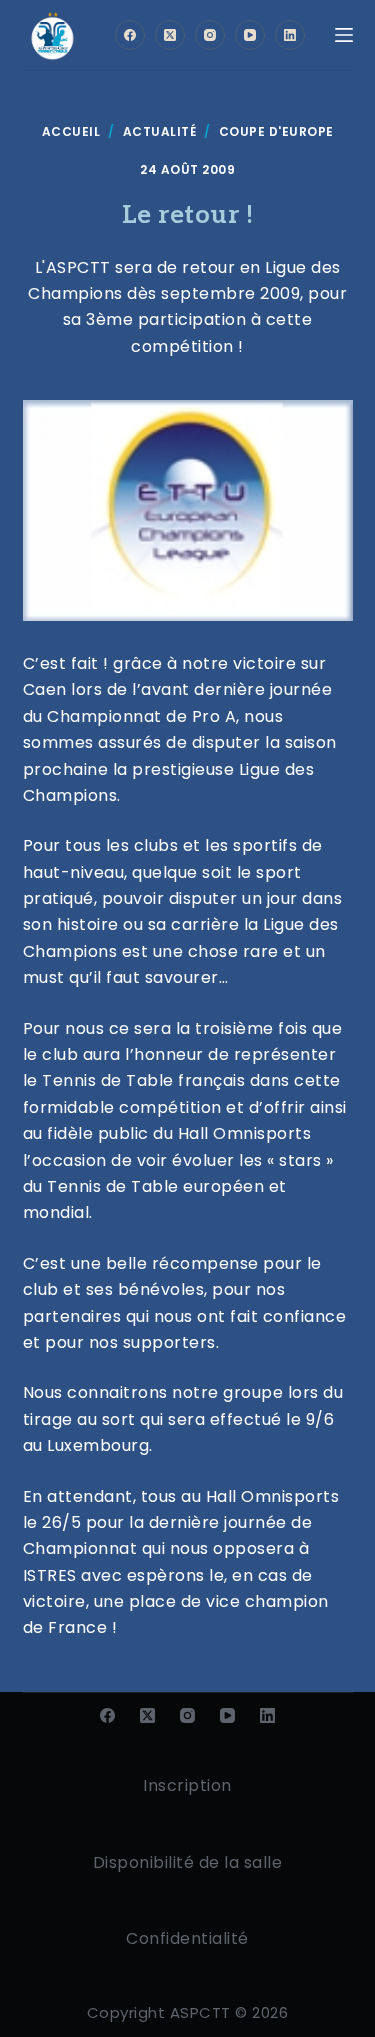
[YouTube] (250, 35)
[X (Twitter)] (170, 35)
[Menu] (344, 35)
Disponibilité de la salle (188, 1862)
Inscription (187, 1785)
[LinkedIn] (290, 35)
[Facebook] (130, 35)
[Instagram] (210, 35)
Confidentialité (187, 1938)
